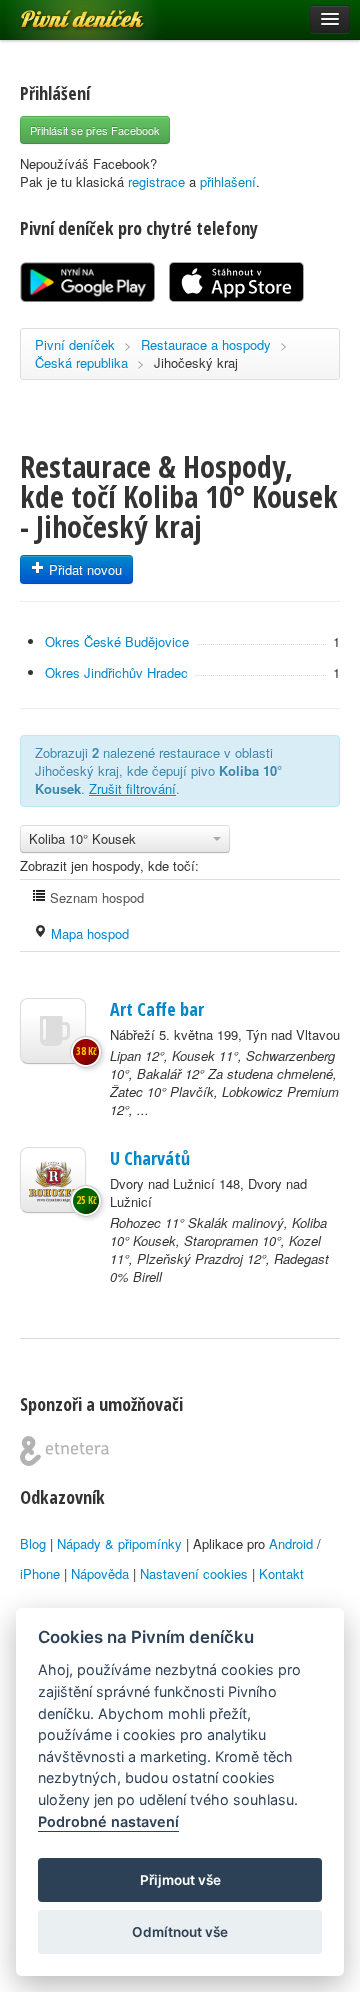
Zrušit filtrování (132, 788)
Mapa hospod (88, 933)
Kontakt (281, 1573)
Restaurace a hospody (206, 344)
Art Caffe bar (157, 1009)
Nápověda (100, 1573)
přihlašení (228, 181)
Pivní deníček (60, 12)
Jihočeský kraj (196, 362)
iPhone (40, 1573)
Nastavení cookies (194, 1573)
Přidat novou (83, 569)
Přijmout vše (180, 1880)
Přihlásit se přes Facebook (95, 130)
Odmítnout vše (180, 1932)
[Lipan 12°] (53, 1031)
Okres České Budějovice (117, 641)
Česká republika (81, 362)
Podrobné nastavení (108, 1821)
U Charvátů (150, 1158)
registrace (156, 181)
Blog (33, 1543)
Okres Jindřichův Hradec (116, 672)
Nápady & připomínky (119, 1543)
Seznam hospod (95, 897)
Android (291, 1543)
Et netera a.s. (64, 1451)
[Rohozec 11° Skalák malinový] (53, 1180)
